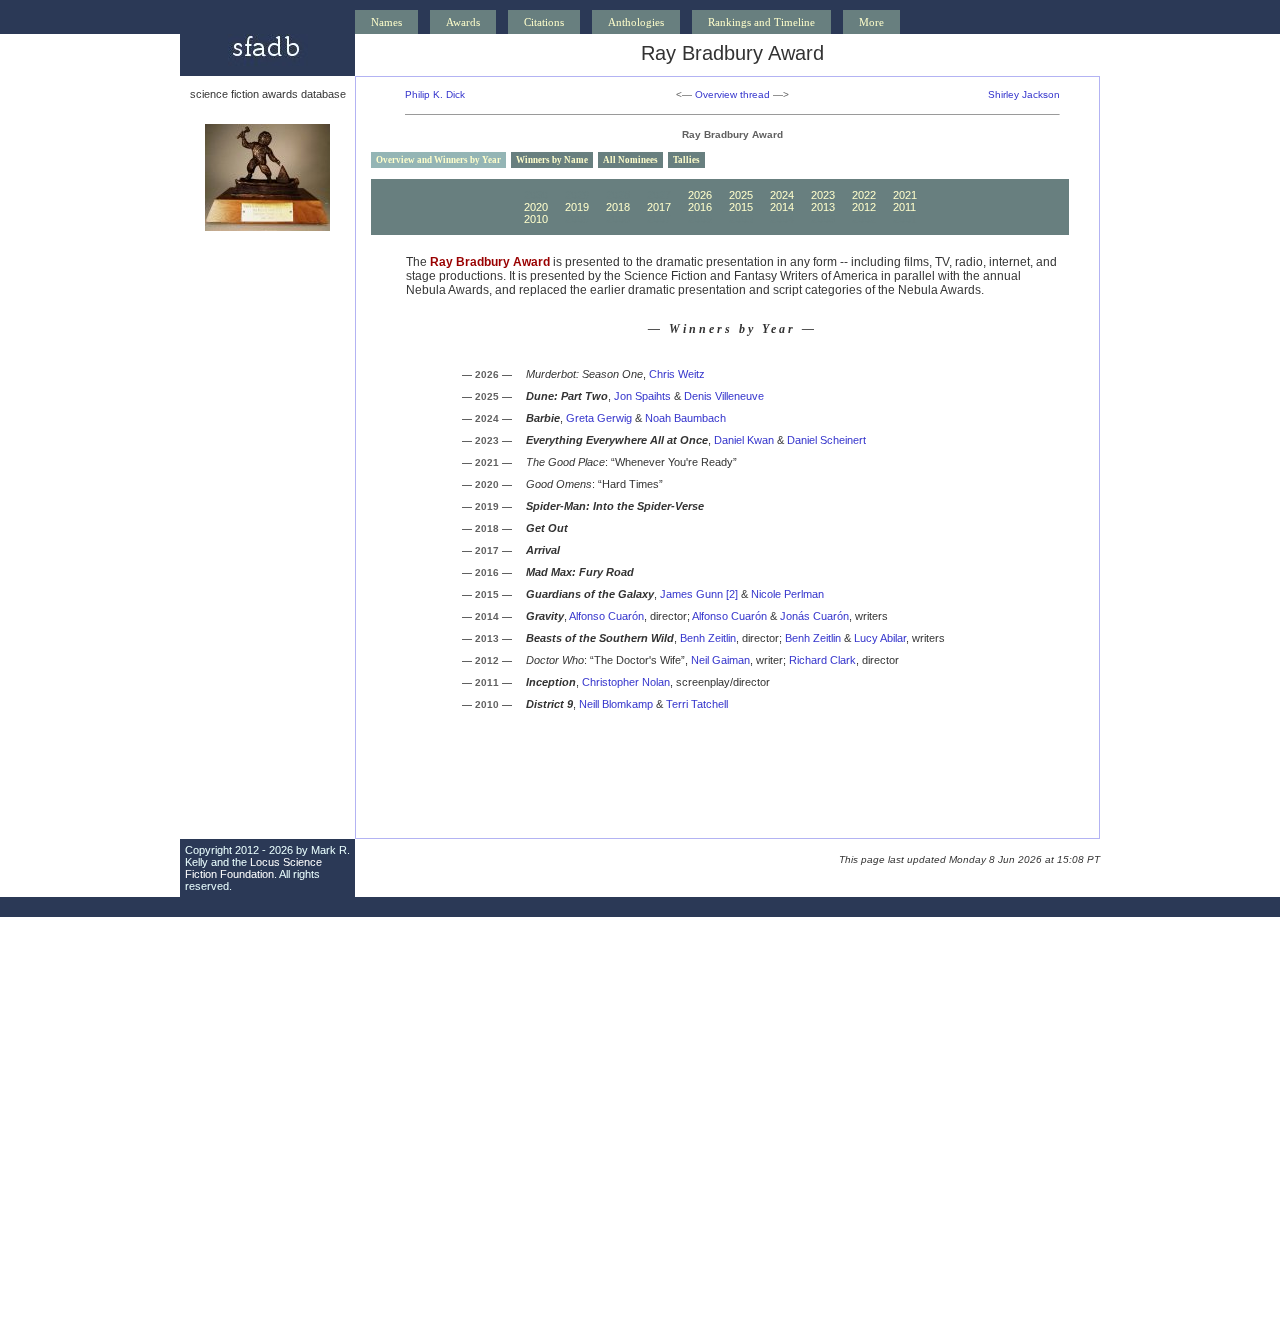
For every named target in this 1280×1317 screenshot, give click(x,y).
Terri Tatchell (697, 704)
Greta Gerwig (599, 418)
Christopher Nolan (626, 682)
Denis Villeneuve (724, 396)
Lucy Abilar (880, 638)
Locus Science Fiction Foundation (253, 868)
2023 (823, 195)
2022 (864, 195)
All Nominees (630, 160)
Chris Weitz (677, 374)
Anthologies (636, 22)
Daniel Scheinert (826, 440)
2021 (905, 195)
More (871, 22)
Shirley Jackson (1024, 94)
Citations (544, 22)
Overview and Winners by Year (438, 160)
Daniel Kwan (744, 440)
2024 (782, 195)
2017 (659, 207)
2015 (741, 207)
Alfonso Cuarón (606, 616)
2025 (741, 195)
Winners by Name (552, 160)
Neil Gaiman (720, 660)
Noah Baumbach (685, 418)
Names (386, 22)
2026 (700, 195)
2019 (577, 207)
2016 (700, 207)
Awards (463, 22)
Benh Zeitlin (708, 638)
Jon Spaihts (642, 396)
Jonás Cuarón (814, 616)
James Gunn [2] (699, 594)
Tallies (686, 160)
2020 (536, 207)
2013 (823, 207)
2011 (904, 207)
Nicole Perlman (787, 594)
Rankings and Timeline (761, 22)
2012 (864, 207)
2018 (618, 207)
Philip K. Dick (435, 94)
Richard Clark (822, 660)
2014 (782, 207)
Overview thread (732, 94)
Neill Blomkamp (616, 704)
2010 (536, 219)
